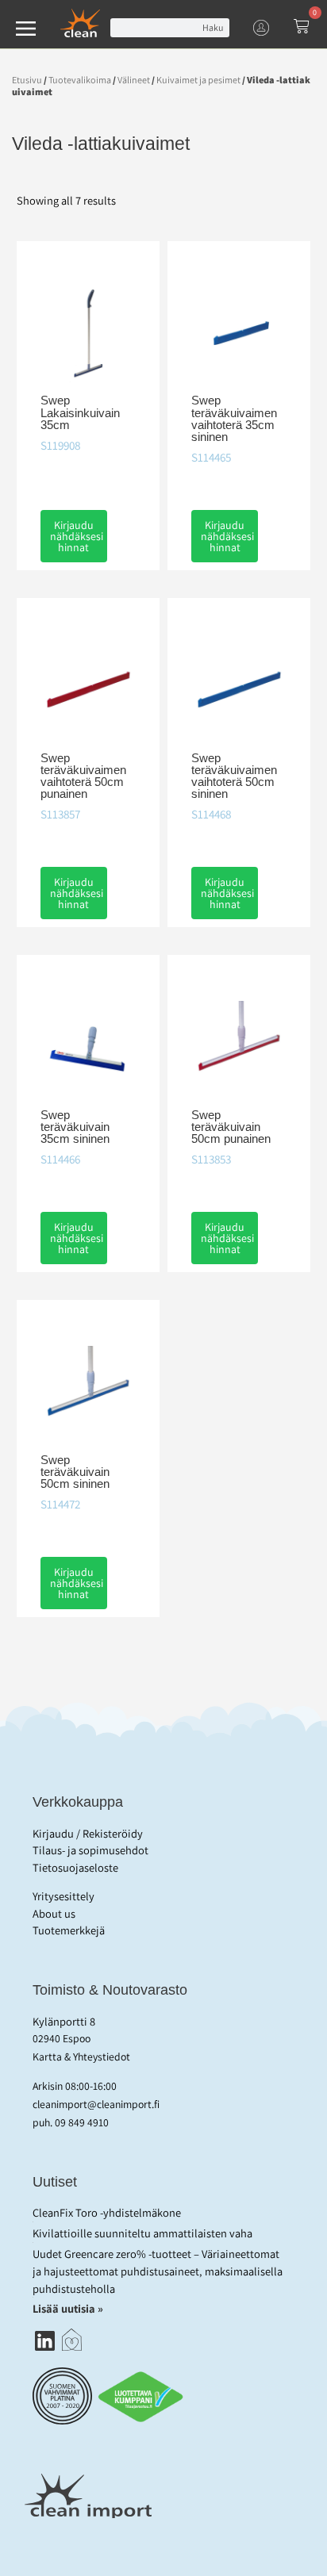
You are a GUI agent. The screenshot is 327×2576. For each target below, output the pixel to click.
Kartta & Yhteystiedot (81, 2057)
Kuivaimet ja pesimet (198, 80)
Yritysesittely (63, 1896)
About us (54, 1913)
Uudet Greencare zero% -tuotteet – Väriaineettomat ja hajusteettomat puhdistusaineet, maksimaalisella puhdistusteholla (158, 2271)
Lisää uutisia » (69, 2308)
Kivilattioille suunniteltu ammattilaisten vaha (142, 2233)
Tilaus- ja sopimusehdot (90, 1850)
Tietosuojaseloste (75, 1867)
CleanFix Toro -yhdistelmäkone (107, 2212)
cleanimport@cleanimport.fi (96, 2104)
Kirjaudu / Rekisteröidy (88, 1833)
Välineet (134, 80)
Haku (213, 27)
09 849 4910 (82, 2122)
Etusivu (27, 80)
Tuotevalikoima (80, 80)
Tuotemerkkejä (69, 1930)
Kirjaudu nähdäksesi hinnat (77, 536)
